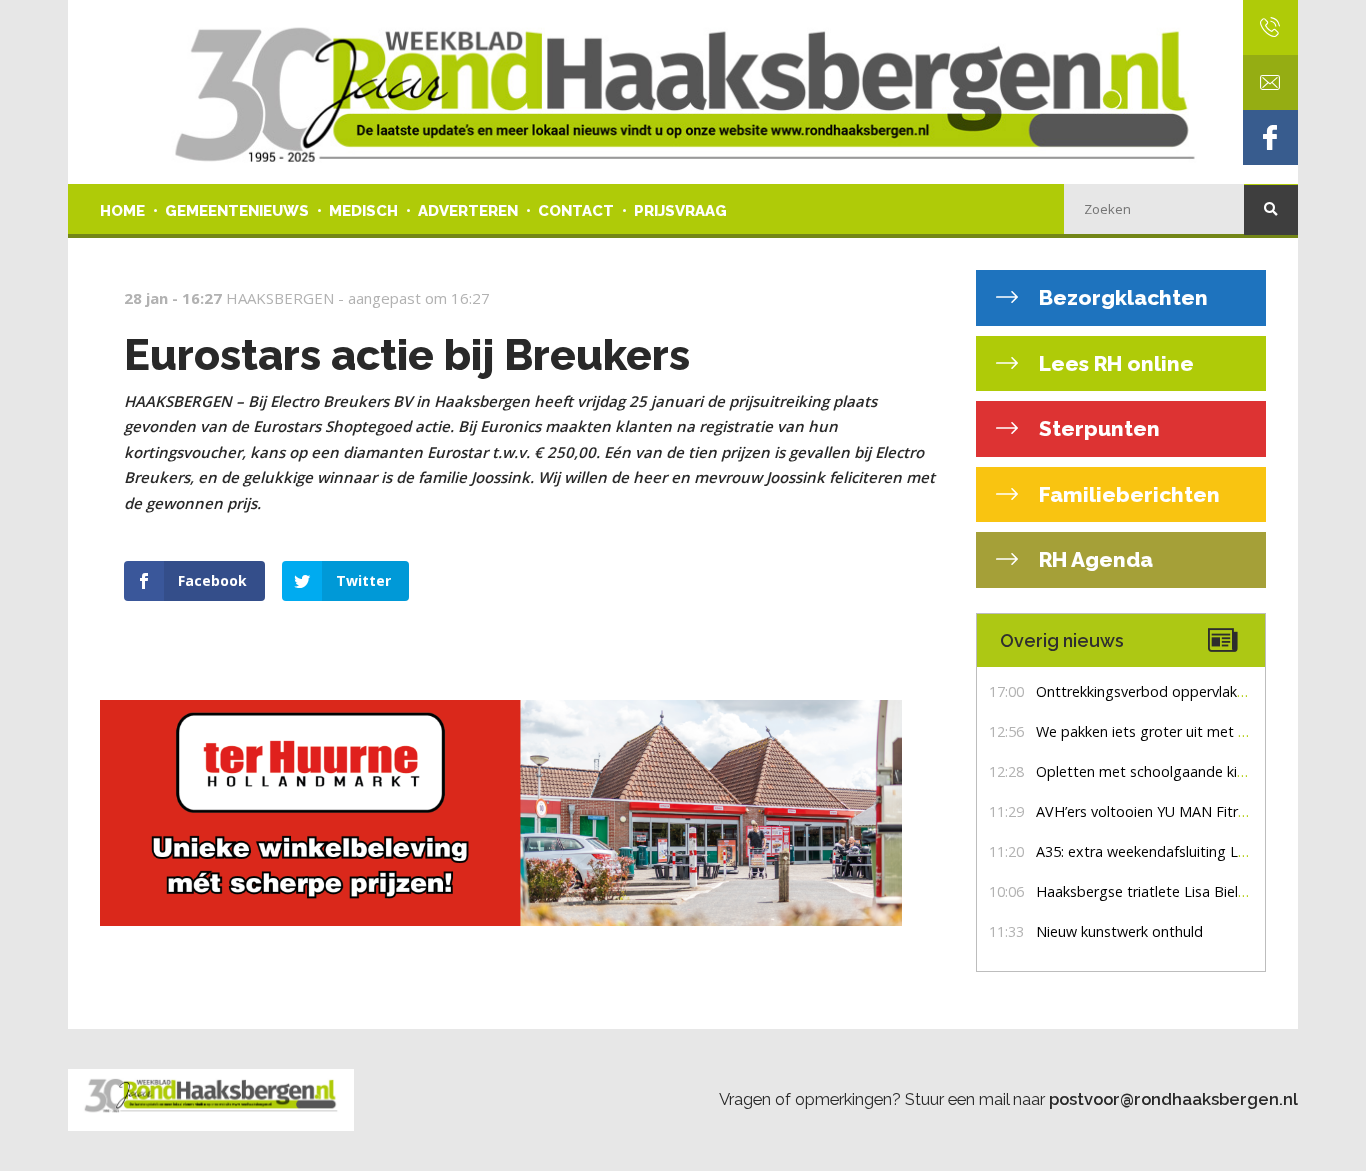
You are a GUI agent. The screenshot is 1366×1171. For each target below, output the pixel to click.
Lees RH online (1114, 363)
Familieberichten (1127, 494)
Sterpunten (1097, 428)
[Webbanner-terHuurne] (523, 813)
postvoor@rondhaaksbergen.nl (1173, 1099)
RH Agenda (1093, 559)
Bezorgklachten (1121, 297)
